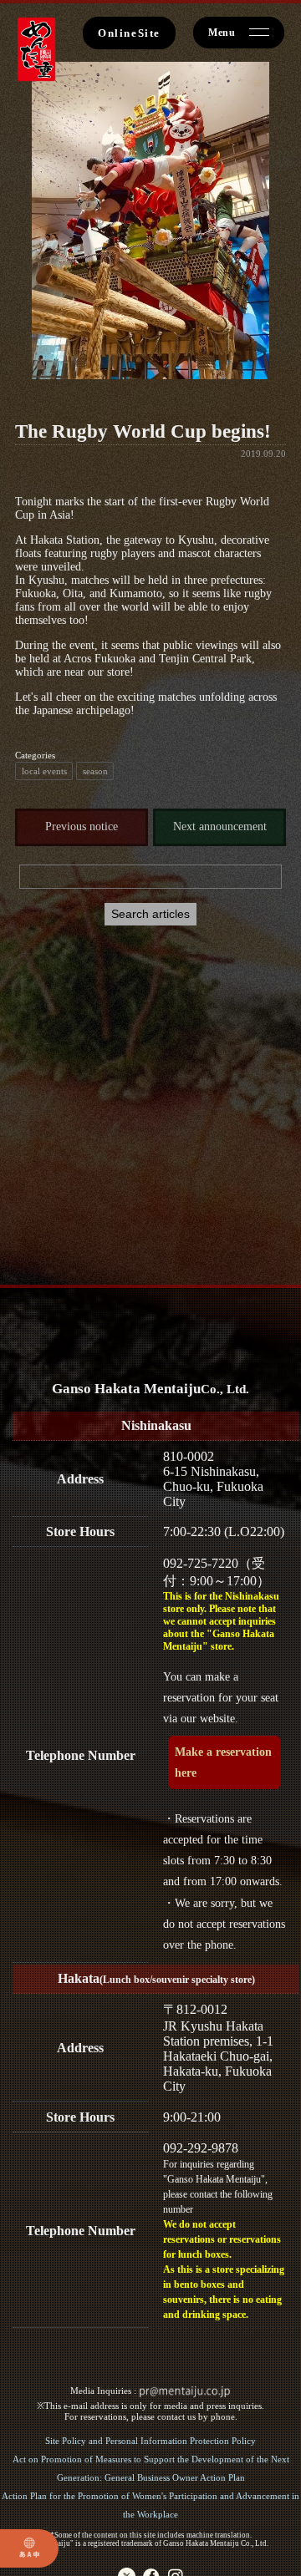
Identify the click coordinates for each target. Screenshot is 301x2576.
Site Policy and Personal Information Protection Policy (150, 2441)
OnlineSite (129, 33)
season (95, 771)
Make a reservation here (223, 1762)
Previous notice (82, 827)
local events (44, 771)
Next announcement (220, 827)
